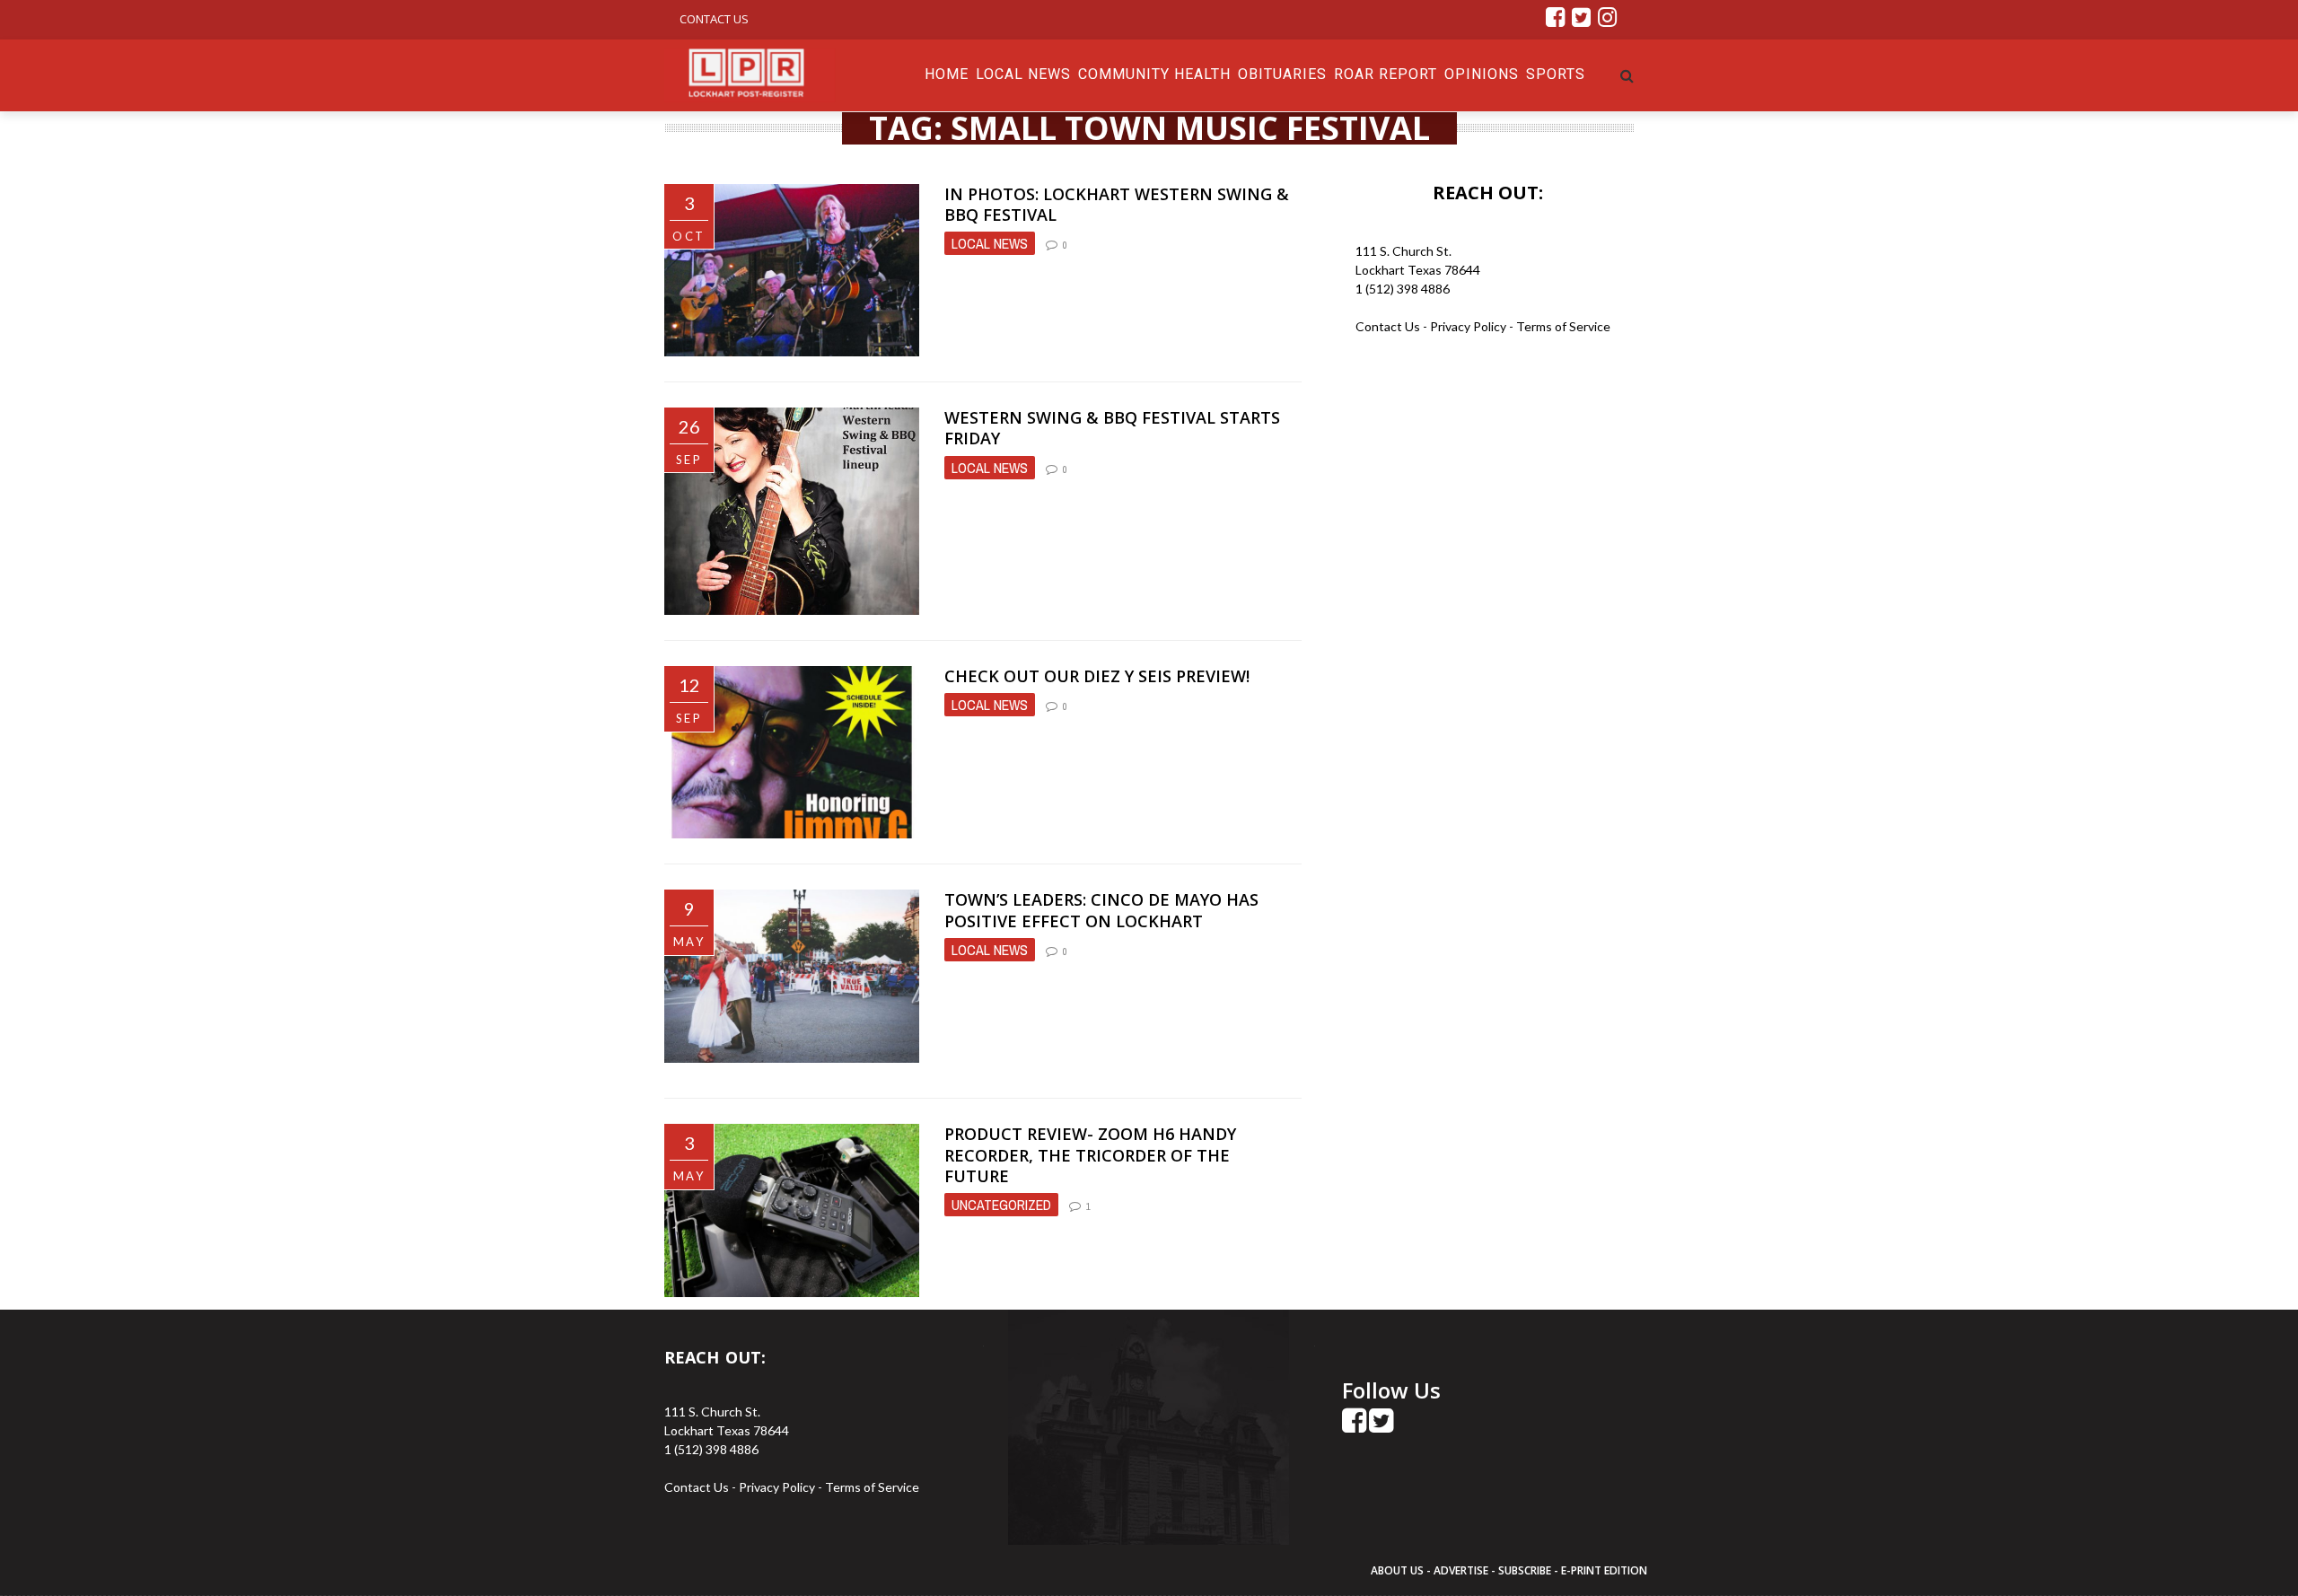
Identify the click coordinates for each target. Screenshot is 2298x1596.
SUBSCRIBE (1526, 1570)
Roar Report (1386, 74)
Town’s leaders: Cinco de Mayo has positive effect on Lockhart (1101, 910)
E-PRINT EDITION (1604, 1570)
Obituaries (1282, 74)
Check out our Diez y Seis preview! (1097, 676)
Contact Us (714, 19)
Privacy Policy (1469, 326)
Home (947, 74)
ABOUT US (1399, 1570)
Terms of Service (1563, 326)
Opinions (1482, 74)
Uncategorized (1001, 1205)
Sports (1556, 74)
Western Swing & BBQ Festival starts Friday (1112, 428)
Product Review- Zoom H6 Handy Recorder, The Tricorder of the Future (1090, 1155)
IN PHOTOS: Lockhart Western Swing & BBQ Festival (1117, 204)
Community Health (1154, 74)
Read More (984, 334)
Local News (1023, 74)
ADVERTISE (1461, 1570)
